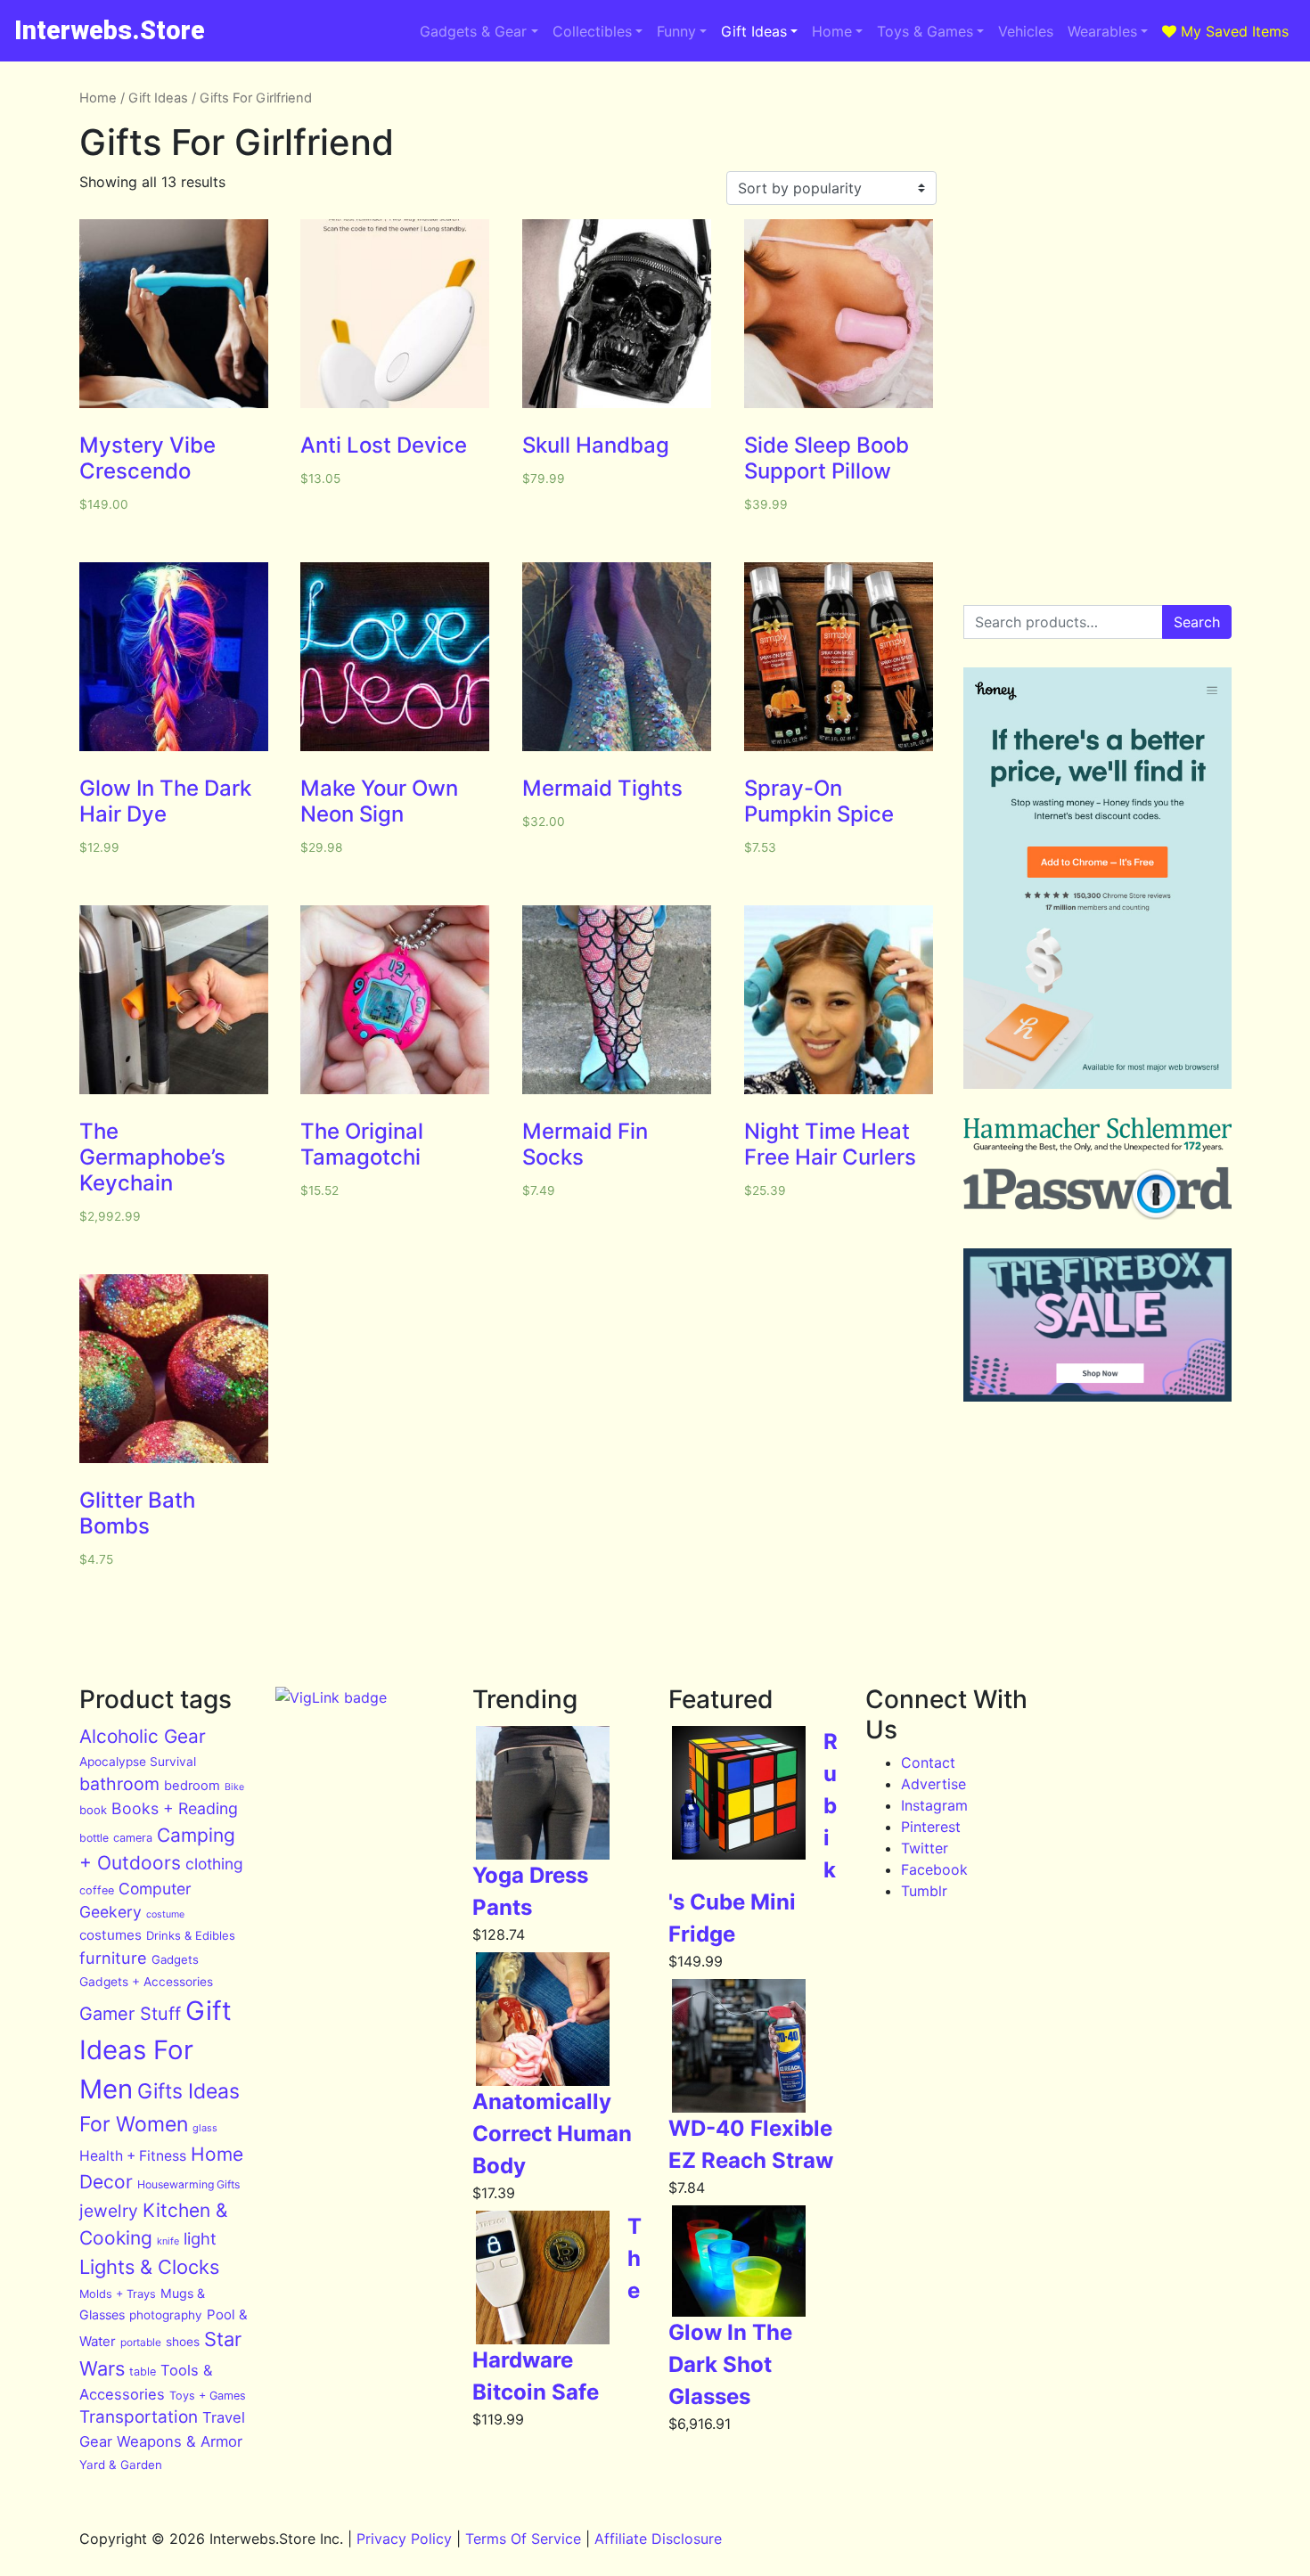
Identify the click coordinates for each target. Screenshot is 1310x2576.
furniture (113, 1958)
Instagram (934, 1805)
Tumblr (924, 1891)
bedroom (192, 1786)
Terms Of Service (523, 2539)
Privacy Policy (404, 2539)
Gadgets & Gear (473, 31)
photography (166, 2315)
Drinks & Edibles (191, 1935)
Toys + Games (208, 2396)
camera (133, 1838)
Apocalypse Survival (138, 1762)
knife (168, 2241)
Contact (928, 1762)
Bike (234, 1787)
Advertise (933, 1784)
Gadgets (175, 1959)
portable (141, 2342)
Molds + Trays (118, 2294)
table (143, 2372)
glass (205, 2128)
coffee (97, 1890)
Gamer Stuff (130, 2014)
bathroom (119, 1784)
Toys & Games (925, 31)
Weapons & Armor (180, 2441)
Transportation (139, 2417)
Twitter (925, 1848)
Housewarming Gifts (188, 2184)
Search (1197, 622)
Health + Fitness (133, 2156)
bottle (94, 1838)
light (200, 2238)
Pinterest (931, 1827)
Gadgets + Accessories (146, 1982)
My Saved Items (1232, 31)
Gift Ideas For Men (156, 2050)
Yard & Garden (121, 2465)
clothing (214, 1864)
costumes (111, 1935)
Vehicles (1026, 31)
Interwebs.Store (110, 30)
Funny (676, 31)
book (93, 1810)
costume (165, 1914)
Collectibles (592, 31)
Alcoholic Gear (143, 1736)
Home (832, 31)
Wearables (1102, 31)
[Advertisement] (1097, 200)
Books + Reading (175, 1808)
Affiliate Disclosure (658, 2539)
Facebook (934, 1869)
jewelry (109, 2211)
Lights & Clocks (149, 2267)
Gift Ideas (754, 31)
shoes (183, 2342)
